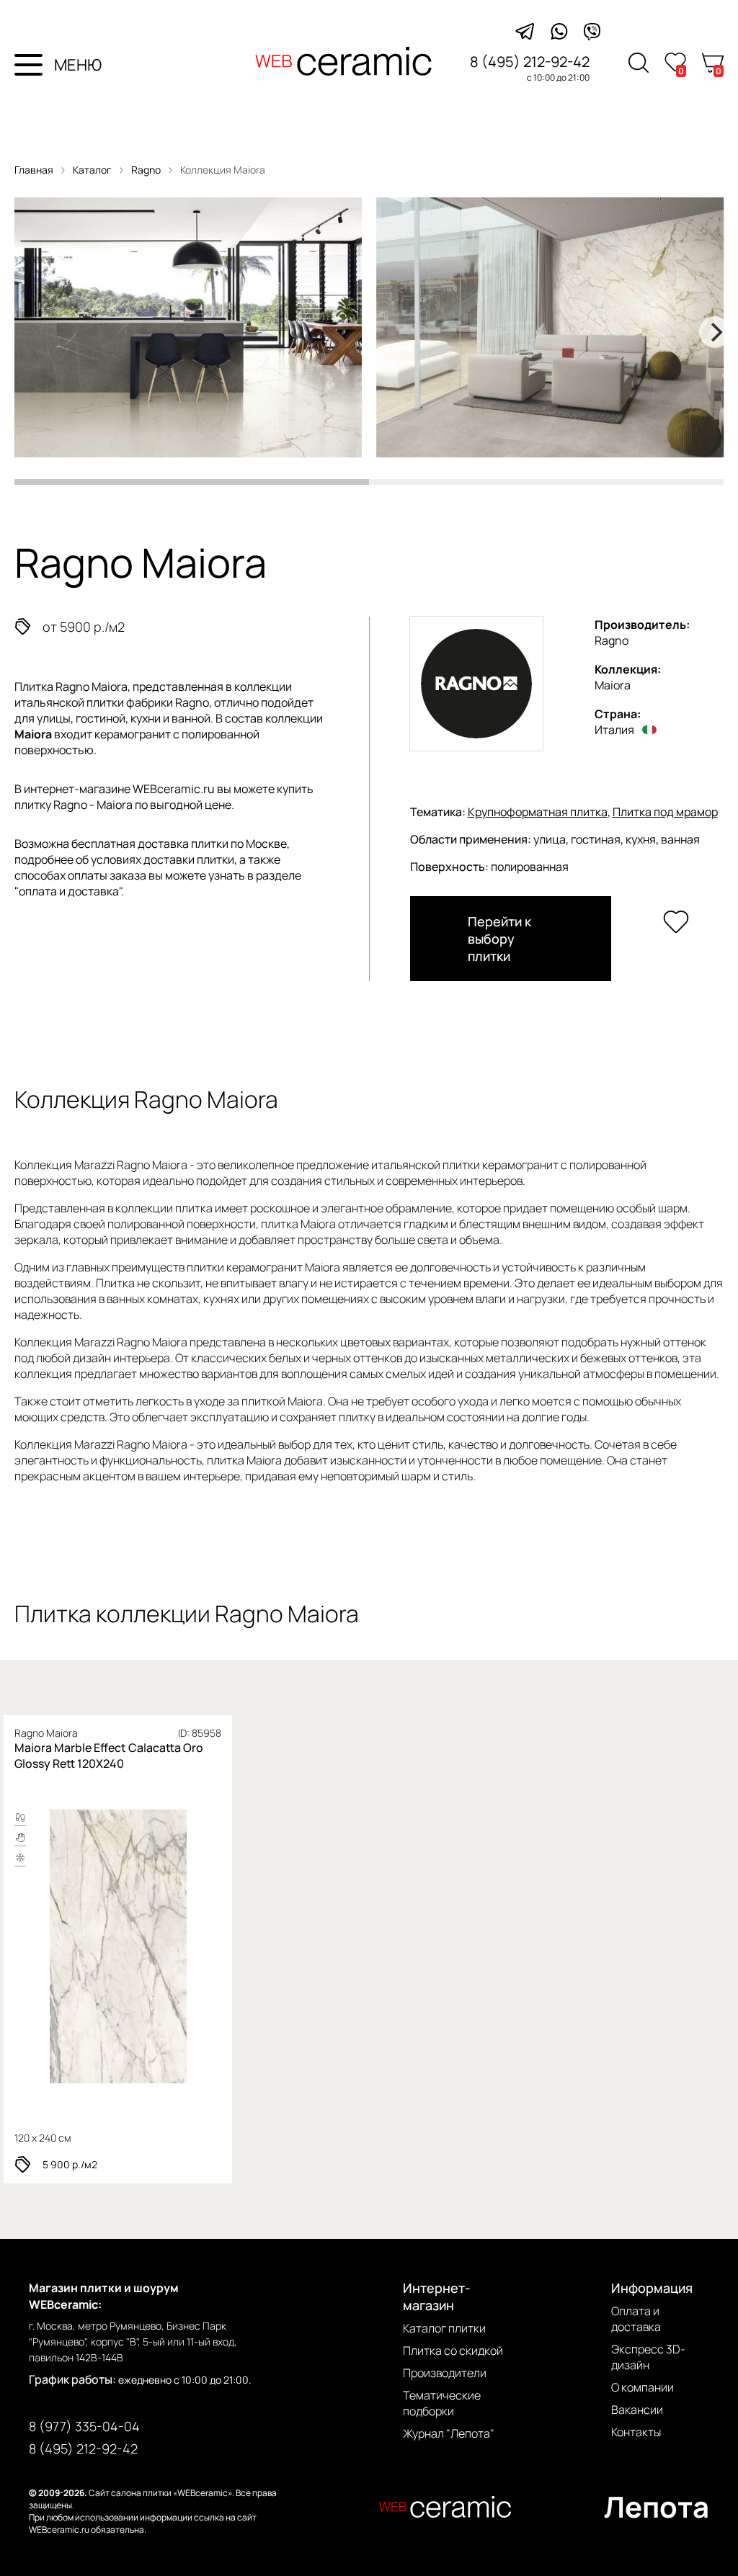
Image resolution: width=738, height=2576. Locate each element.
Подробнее (70, 1946)
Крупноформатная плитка (538, 812)
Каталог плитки (444, 2328)
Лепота (657, 2506)
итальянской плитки (69, 702)
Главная (34, 170)
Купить (178, 1946)
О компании (643, 2387)
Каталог (92, 170)
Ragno (147, 170)
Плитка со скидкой (453, 2351)
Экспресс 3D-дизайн (648, 2357)
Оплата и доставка (636, 2319)
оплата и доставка (69, 891)
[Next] (715, 332)
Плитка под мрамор (665, 812)
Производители (445, 2373)
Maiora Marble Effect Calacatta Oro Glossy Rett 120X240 (109, 1756)
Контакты (636, 2432)
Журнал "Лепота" (449, 2433)
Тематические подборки (442, 2403)
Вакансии (637, 2410)
